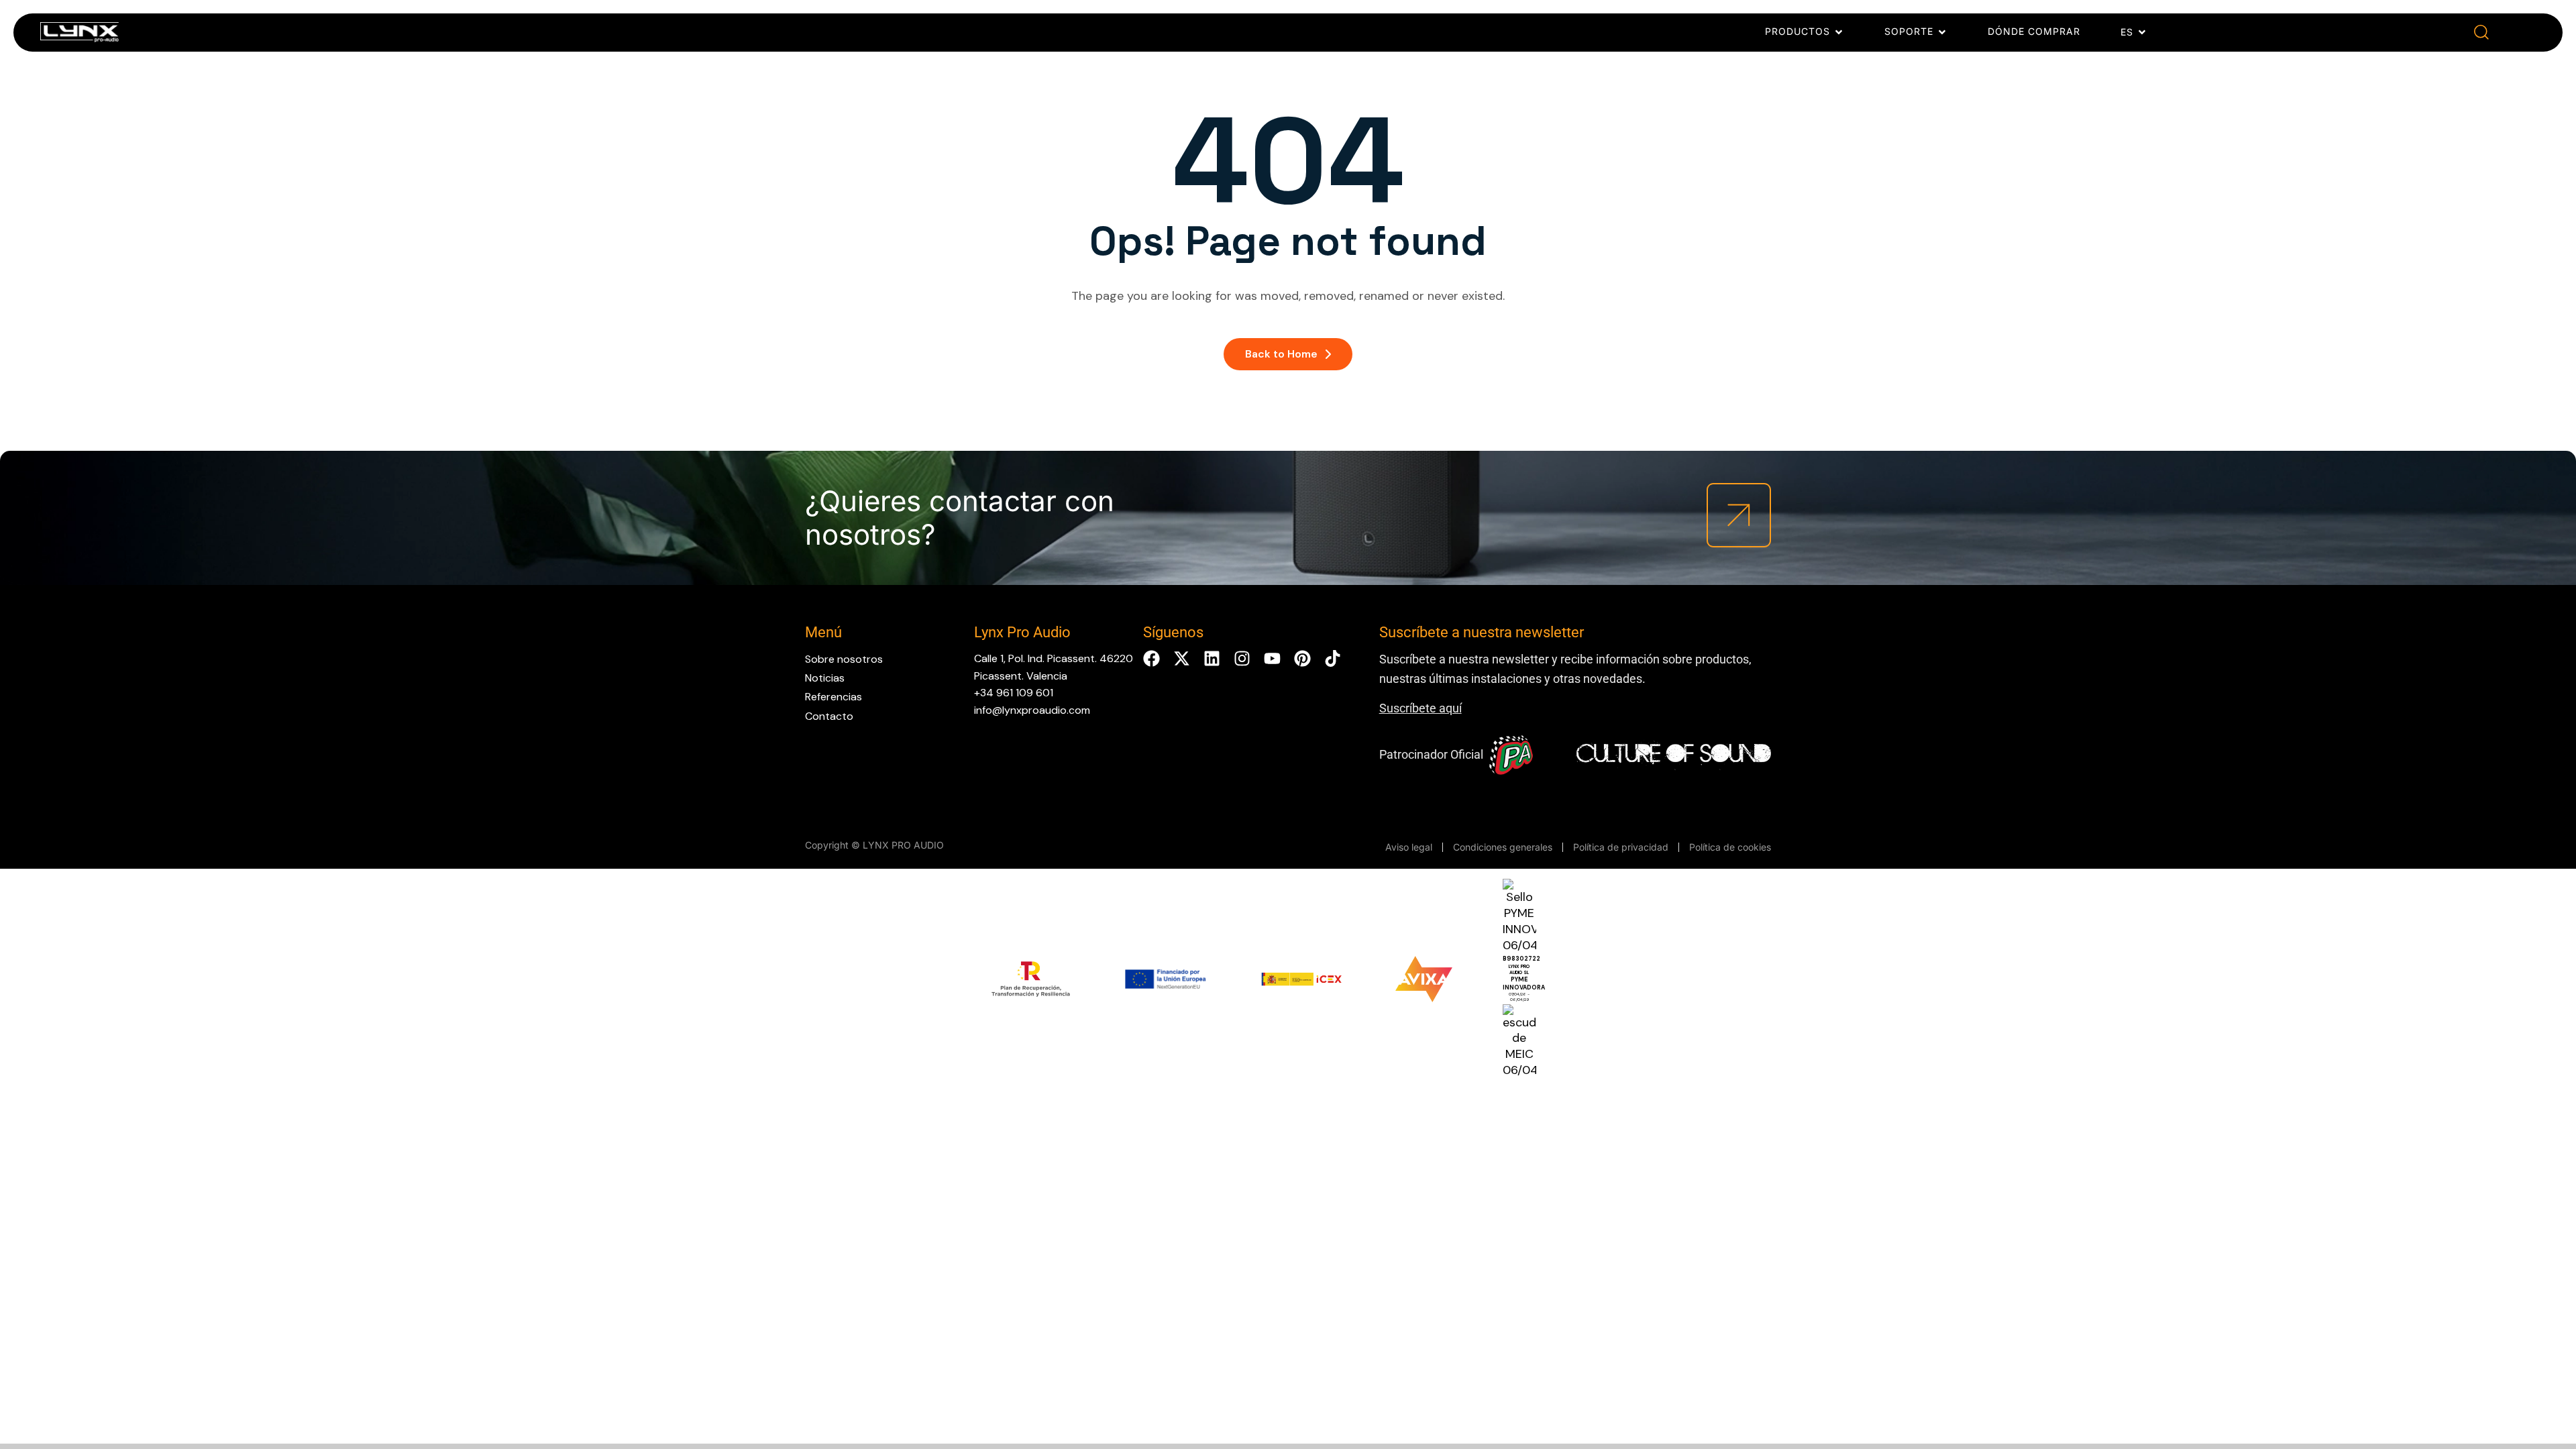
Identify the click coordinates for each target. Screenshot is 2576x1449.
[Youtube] (1272, 658)
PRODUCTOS (1797, 31)
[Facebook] (1151, 658)
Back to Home (1281, 354)
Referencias (834, 697)
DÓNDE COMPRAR (2034, 31)
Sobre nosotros (844, 659)
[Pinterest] (1302, 658)
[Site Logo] (79, 35)
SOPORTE (1909, 31)
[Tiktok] (1333, 658)
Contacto (829, 716)
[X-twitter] (1182, 658)
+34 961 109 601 (1014, 693)
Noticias (825, 678)
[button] (2481, 33)
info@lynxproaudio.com (1032, 710)
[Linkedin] (1212, 658)
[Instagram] (1242, 658)
